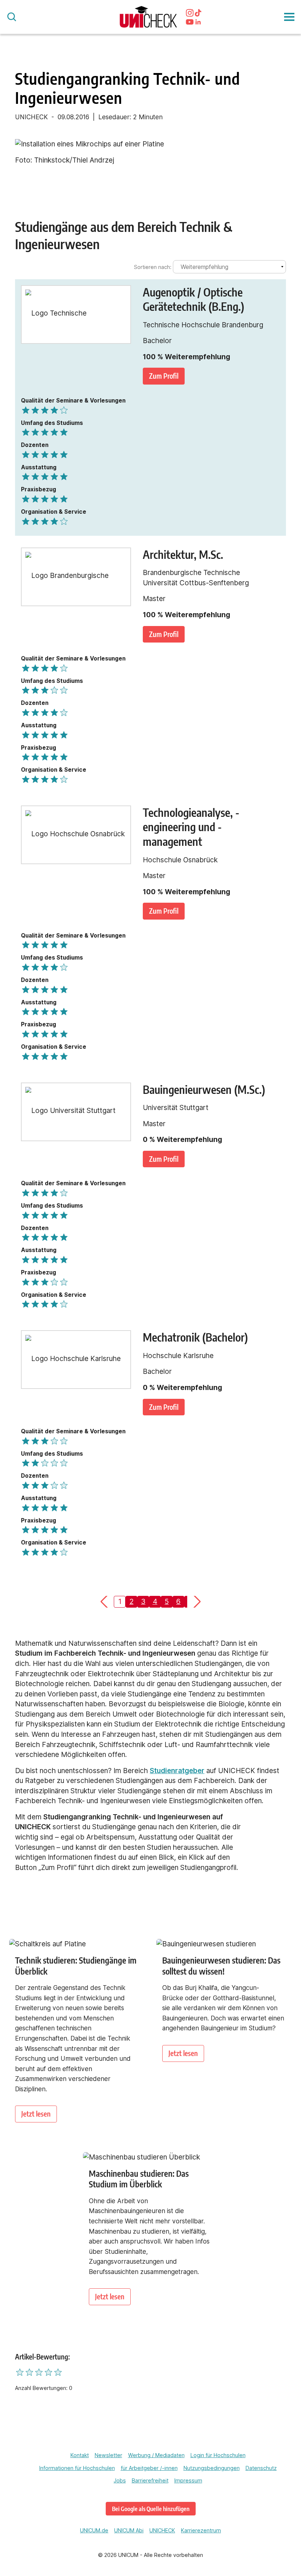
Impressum (188, 2480)
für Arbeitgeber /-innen (149, 2468)
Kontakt (80, 2455)
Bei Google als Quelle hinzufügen (151, 2509)
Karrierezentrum (201, 2530)
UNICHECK (162, 2530)
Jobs (120, 2480)
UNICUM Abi (129, 2530)
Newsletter (108, 2455)
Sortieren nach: (153, 267)
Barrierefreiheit (150, 2480)
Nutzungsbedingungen (212, 2468)
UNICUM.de (94, 2530)
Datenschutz (261, 2468)
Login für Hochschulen (218, 2455)
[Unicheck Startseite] (148, 17)
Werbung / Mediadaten (156, 2455)
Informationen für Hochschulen (77, 2468)
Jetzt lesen (36, 2114)
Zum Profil (164, 376)
